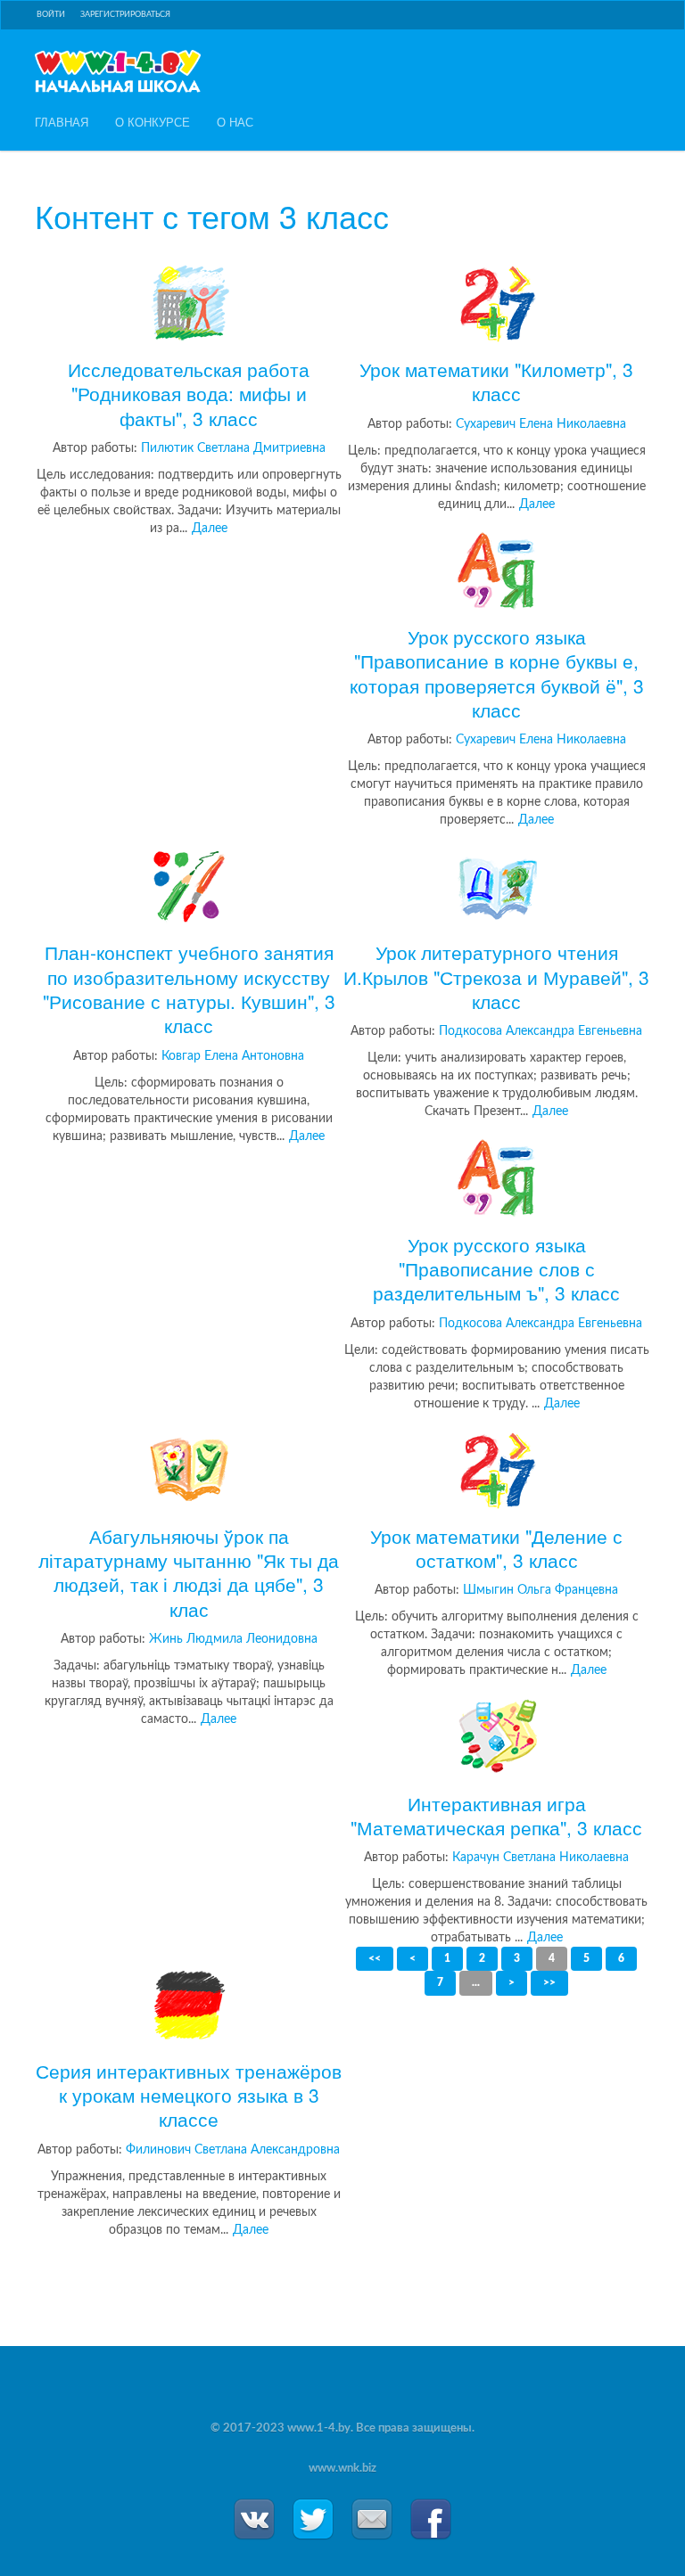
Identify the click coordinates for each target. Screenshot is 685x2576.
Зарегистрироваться (125, 15)
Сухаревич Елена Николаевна (541, 424)
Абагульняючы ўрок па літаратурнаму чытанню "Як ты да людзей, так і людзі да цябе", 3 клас (189, 1572)
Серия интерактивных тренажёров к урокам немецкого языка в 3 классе (189, 2094)
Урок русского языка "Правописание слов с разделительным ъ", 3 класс (496, 1268)
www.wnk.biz (342, 2469)
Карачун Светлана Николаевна (541, 1858)
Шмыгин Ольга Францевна (541, 1590)
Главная (62, 122)
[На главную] (118, 71)
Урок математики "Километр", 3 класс (496, 381)
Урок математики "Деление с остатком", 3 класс (496, 1548)
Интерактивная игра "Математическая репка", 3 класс (496, 1815)
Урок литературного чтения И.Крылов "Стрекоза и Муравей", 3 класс (496, 976)
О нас (235, 122)
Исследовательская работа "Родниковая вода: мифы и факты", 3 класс (189, 393)
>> (549, 1982)
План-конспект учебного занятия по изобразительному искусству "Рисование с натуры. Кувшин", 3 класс (189, 988)
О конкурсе (153, 122)
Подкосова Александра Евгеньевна (541, 1031)
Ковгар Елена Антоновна (233, 1056)
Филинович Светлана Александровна (233, 2150)
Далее (210, 529)
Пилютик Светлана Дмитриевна (233, 448)
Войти (51, 15)
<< (375, 1958)
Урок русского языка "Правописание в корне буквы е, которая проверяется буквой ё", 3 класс (497, 673)
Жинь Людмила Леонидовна (233, 1639)
